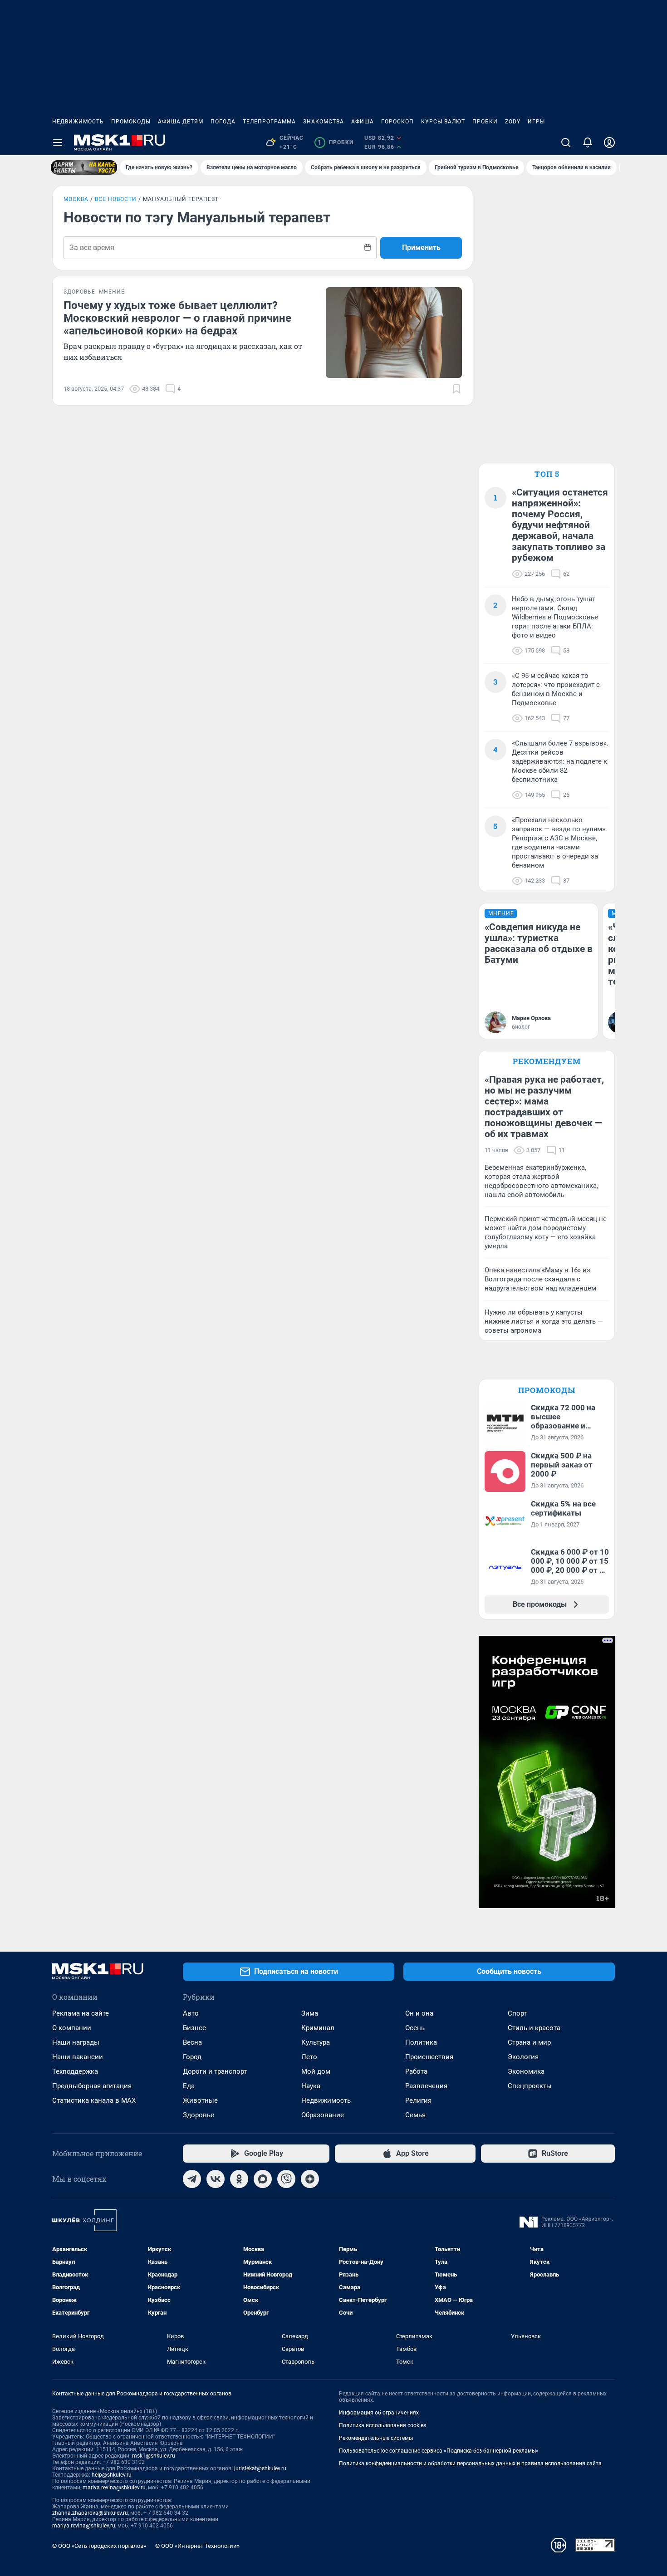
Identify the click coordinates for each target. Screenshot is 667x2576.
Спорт (517, 2013)
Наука (311, 2086)
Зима (310, 2013)
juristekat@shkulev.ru (260, 2468)
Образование (323, 2115)
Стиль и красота (534, 2028)
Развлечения (426, 2086)
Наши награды (76, 2042)
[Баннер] (84, 167)
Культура (316, 2042)
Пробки (485, 122)
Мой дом (316, 2071)
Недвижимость (78, 122)
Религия (418, 2100)
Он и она (419, 2013)
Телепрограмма (269, 122)
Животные (200, 2100)
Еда (189, 2086)
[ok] (239, 2179)
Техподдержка (75, 2071)
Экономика (526, 2071)
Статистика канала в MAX (94, 2100)
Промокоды (131, 122)
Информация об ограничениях (379, 2413)
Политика (421, 2042)
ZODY (513, 122)
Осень (415, 2028)
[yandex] (310, 2179)
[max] (263, 2179)
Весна (192, 2042)
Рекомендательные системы (376, 2438)
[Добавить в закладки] (456, 389)
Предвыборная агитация (92, 2086)
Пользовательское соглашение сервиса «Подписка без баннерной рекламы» (439, 2451)
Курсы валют (443, 122)
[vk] (216, 2179)
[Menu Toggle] (58, 142)
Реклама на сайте (81, 2013)
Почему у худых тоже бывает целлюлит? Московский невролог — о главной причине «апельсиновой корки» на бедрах (177, 318)
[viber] (286, 2179)
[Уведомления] (588, 142)
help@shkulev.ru (112, 2475)
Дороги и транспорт (215, 2071)
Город (192, 2057)
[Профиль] (609, 142)
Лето (309, 2057)
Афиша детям (181, 122)
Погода (223, 122)
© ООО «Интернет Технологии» (197, 2546)
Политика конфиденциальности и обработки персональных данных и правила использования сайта (470, 2463)
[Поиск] (566, 142)
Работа (416, 2071)
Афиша (363, 122)
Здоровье (199, 2115)
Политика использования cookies (383, 2425)
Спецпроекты (530, 2086)
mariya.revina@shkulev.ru (114, 2488)
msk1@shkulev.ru (154, 2456)
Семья (415, 2115)
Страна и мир (529, 2042)
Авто (191, 2013)
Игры (536, 122)
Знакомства (324, 122)
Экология (523, 2057)
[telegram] (192, 2179)
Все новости (116, 199)
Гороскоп (397, 122)
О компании (72, 2028)
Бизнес (194, 2028)
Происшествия (429, 2057)
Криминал (318, 2028)
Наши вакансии (78, 2057)
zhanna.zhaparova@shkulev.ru (90, 2513)
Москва (76, 199)
